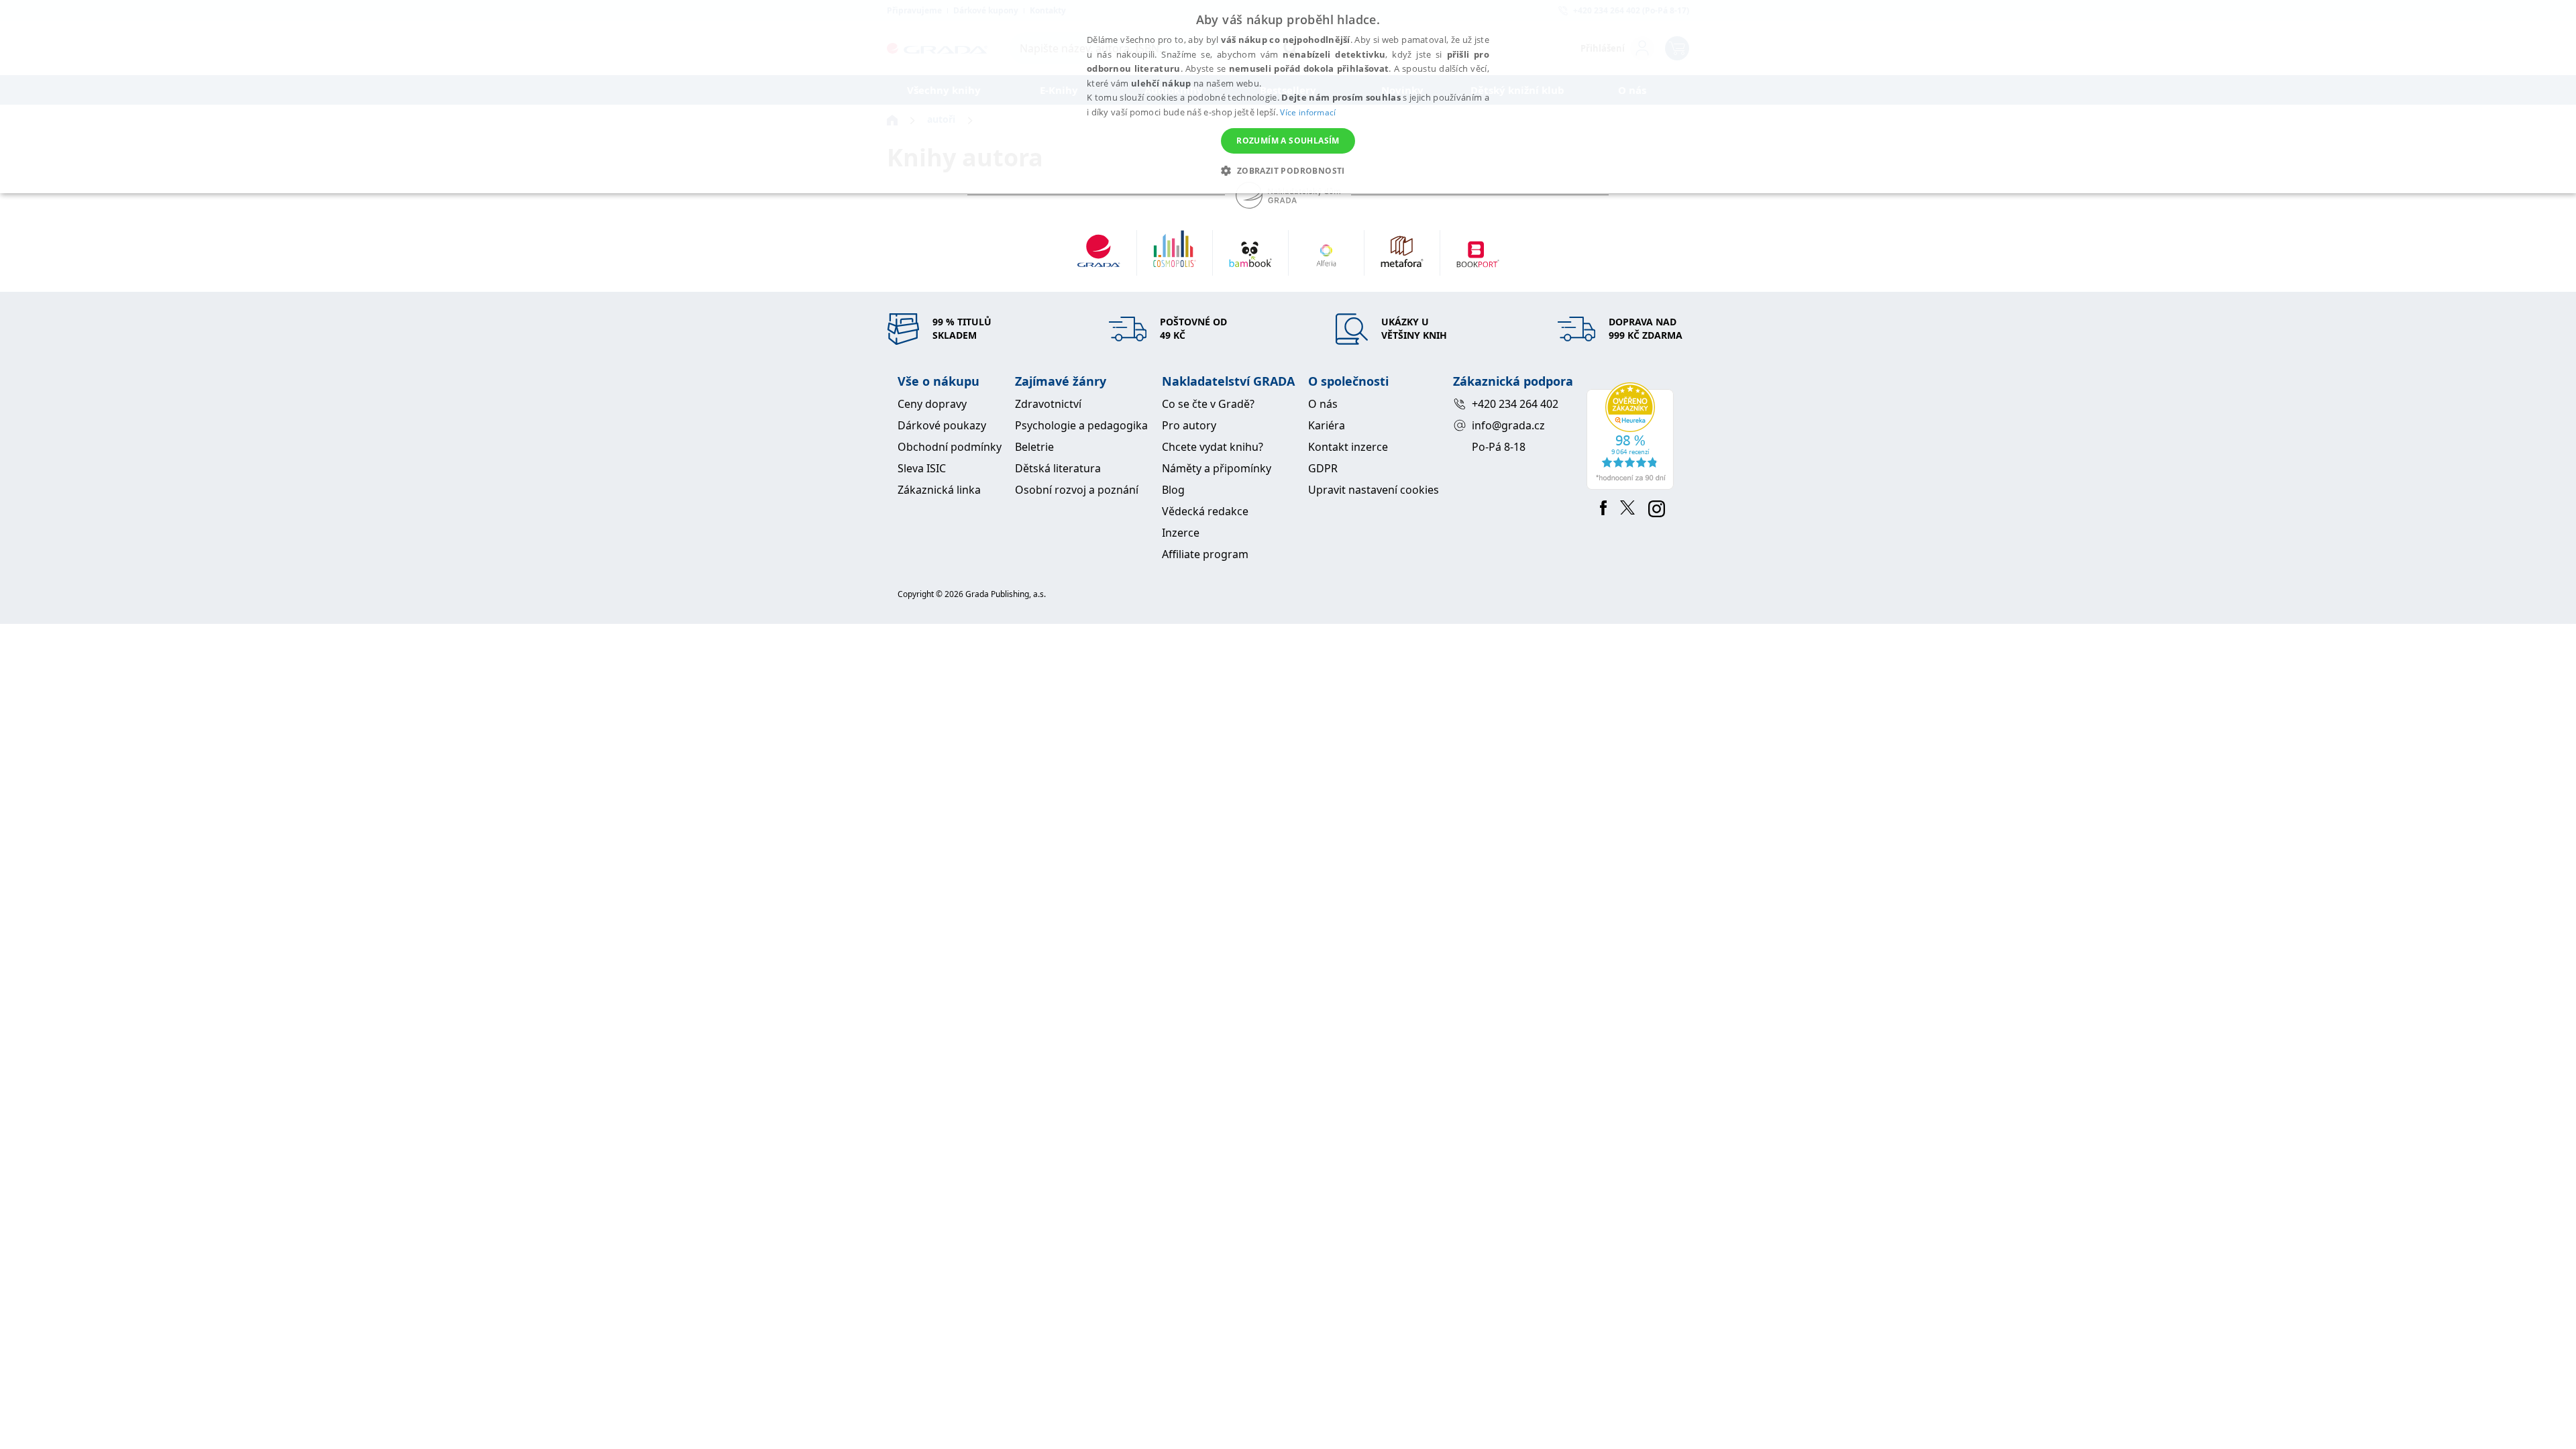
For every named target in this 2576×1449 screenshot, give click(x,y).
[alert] (1288, 97)
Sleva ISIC (922, 468)
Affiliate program (1205, 554)
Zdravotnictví (1048, 404)
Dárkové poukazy (942, 425)
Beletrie (1034, 447)
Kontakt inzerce (1348, 447)
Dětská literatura (1058, 468)
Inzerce (1181, 533)
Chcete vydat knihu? (1213, 447)
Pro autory (1189, 425)
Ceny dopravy (932, 404)
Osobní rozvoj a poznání (1077, 490)
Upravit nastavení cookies (1374, 490)
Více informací (1308, 112)
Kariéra (1327, 425)
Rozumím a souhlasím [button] (1288, 141)
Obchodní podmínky (950, 447)
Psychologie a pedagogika (1081, 425)
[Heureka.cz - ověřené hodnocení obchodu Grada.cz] (1632, 436)
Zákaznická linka (939, 490)
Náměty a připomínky (1217, 468)
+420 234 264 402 (1515, 404)
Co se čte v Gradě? (1208, 404)
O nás (1323, 404)
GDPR (1323, 468)
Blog (1173, 490)
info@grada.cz (1508, 425)
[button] (1288, 170)
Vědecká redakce (1205, 511)
